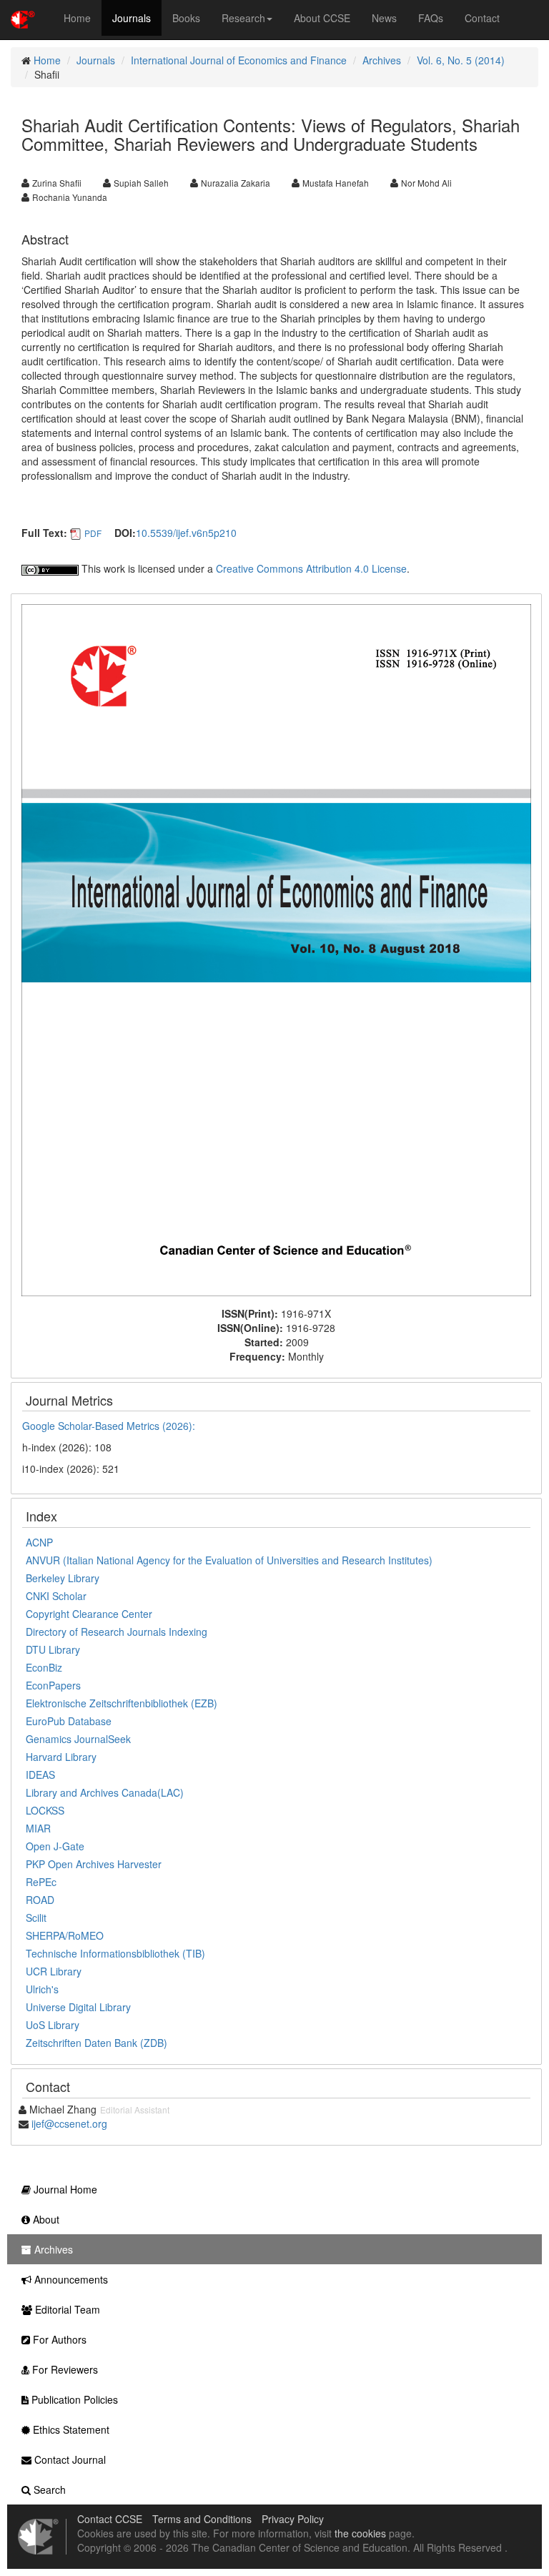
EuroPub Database (69, 1721)
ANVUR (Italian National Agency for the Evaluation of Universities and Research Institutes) (229, 1560)
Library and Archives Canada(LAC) (105, 1792)
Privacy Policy (293, 2519)
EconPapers (53, 1685)
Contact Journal (69, 2459)
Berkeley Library (63, 1578)
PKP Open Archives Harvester (94, 1864)
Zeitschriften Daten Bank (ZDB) (97, 2043)
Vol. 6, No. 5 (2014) (461, 60)
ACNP (39, 1542)
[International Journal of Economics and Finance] (276, 948)
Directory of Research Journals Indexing (117, 1632)
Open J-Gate (55, 1846)
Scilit (36, 1918)
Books (186, 18)
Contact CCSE (110, 2519)
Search (48, 2489)
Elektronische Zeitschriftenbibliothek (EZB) (122, 1703)
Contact (482, 18)
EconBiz (44, 1667)
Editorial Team (66, 2309)
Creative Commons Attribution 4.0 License (311, 568)
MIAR (38, 1828)
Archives (382, 60)
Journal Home (64, 2189)
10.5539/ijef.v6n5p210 (186, 533)
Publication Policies (73, 2399)
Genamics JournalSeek (78, 1739)
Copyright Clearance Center (89, 1614)
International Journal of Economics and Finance (239, 60)
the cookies (360, 2533)
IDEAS (40, 1775)
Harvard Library (61, 1757)
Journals (132, 18)
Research (243, 18)
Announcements (70, 2279)
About (45, 2219)
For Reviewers (64, 2369)
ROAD (40, 1900)
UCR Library (54, 1971)
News (384, 18)
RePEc (41, 1882)
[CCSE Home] (23, 18)
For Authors (58, 2339)
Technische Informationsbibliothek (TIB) (115, 1953)
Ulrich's (42, 1989)
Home (77, 18)
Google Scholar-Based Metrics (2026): (110, 1426)
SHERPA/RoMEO (65, 1935)
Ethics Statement (70, 2429)
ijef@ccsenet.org (69, 2123)
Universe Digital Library (78, 2007)
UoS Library (53, 2025)
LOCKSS (45, 1810)
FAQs (431, 18)
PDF (93, 533)
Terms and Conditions (202, 2519)
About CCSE (322, 18)
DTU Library (53, 1649)
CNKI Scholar (56, 1596)
